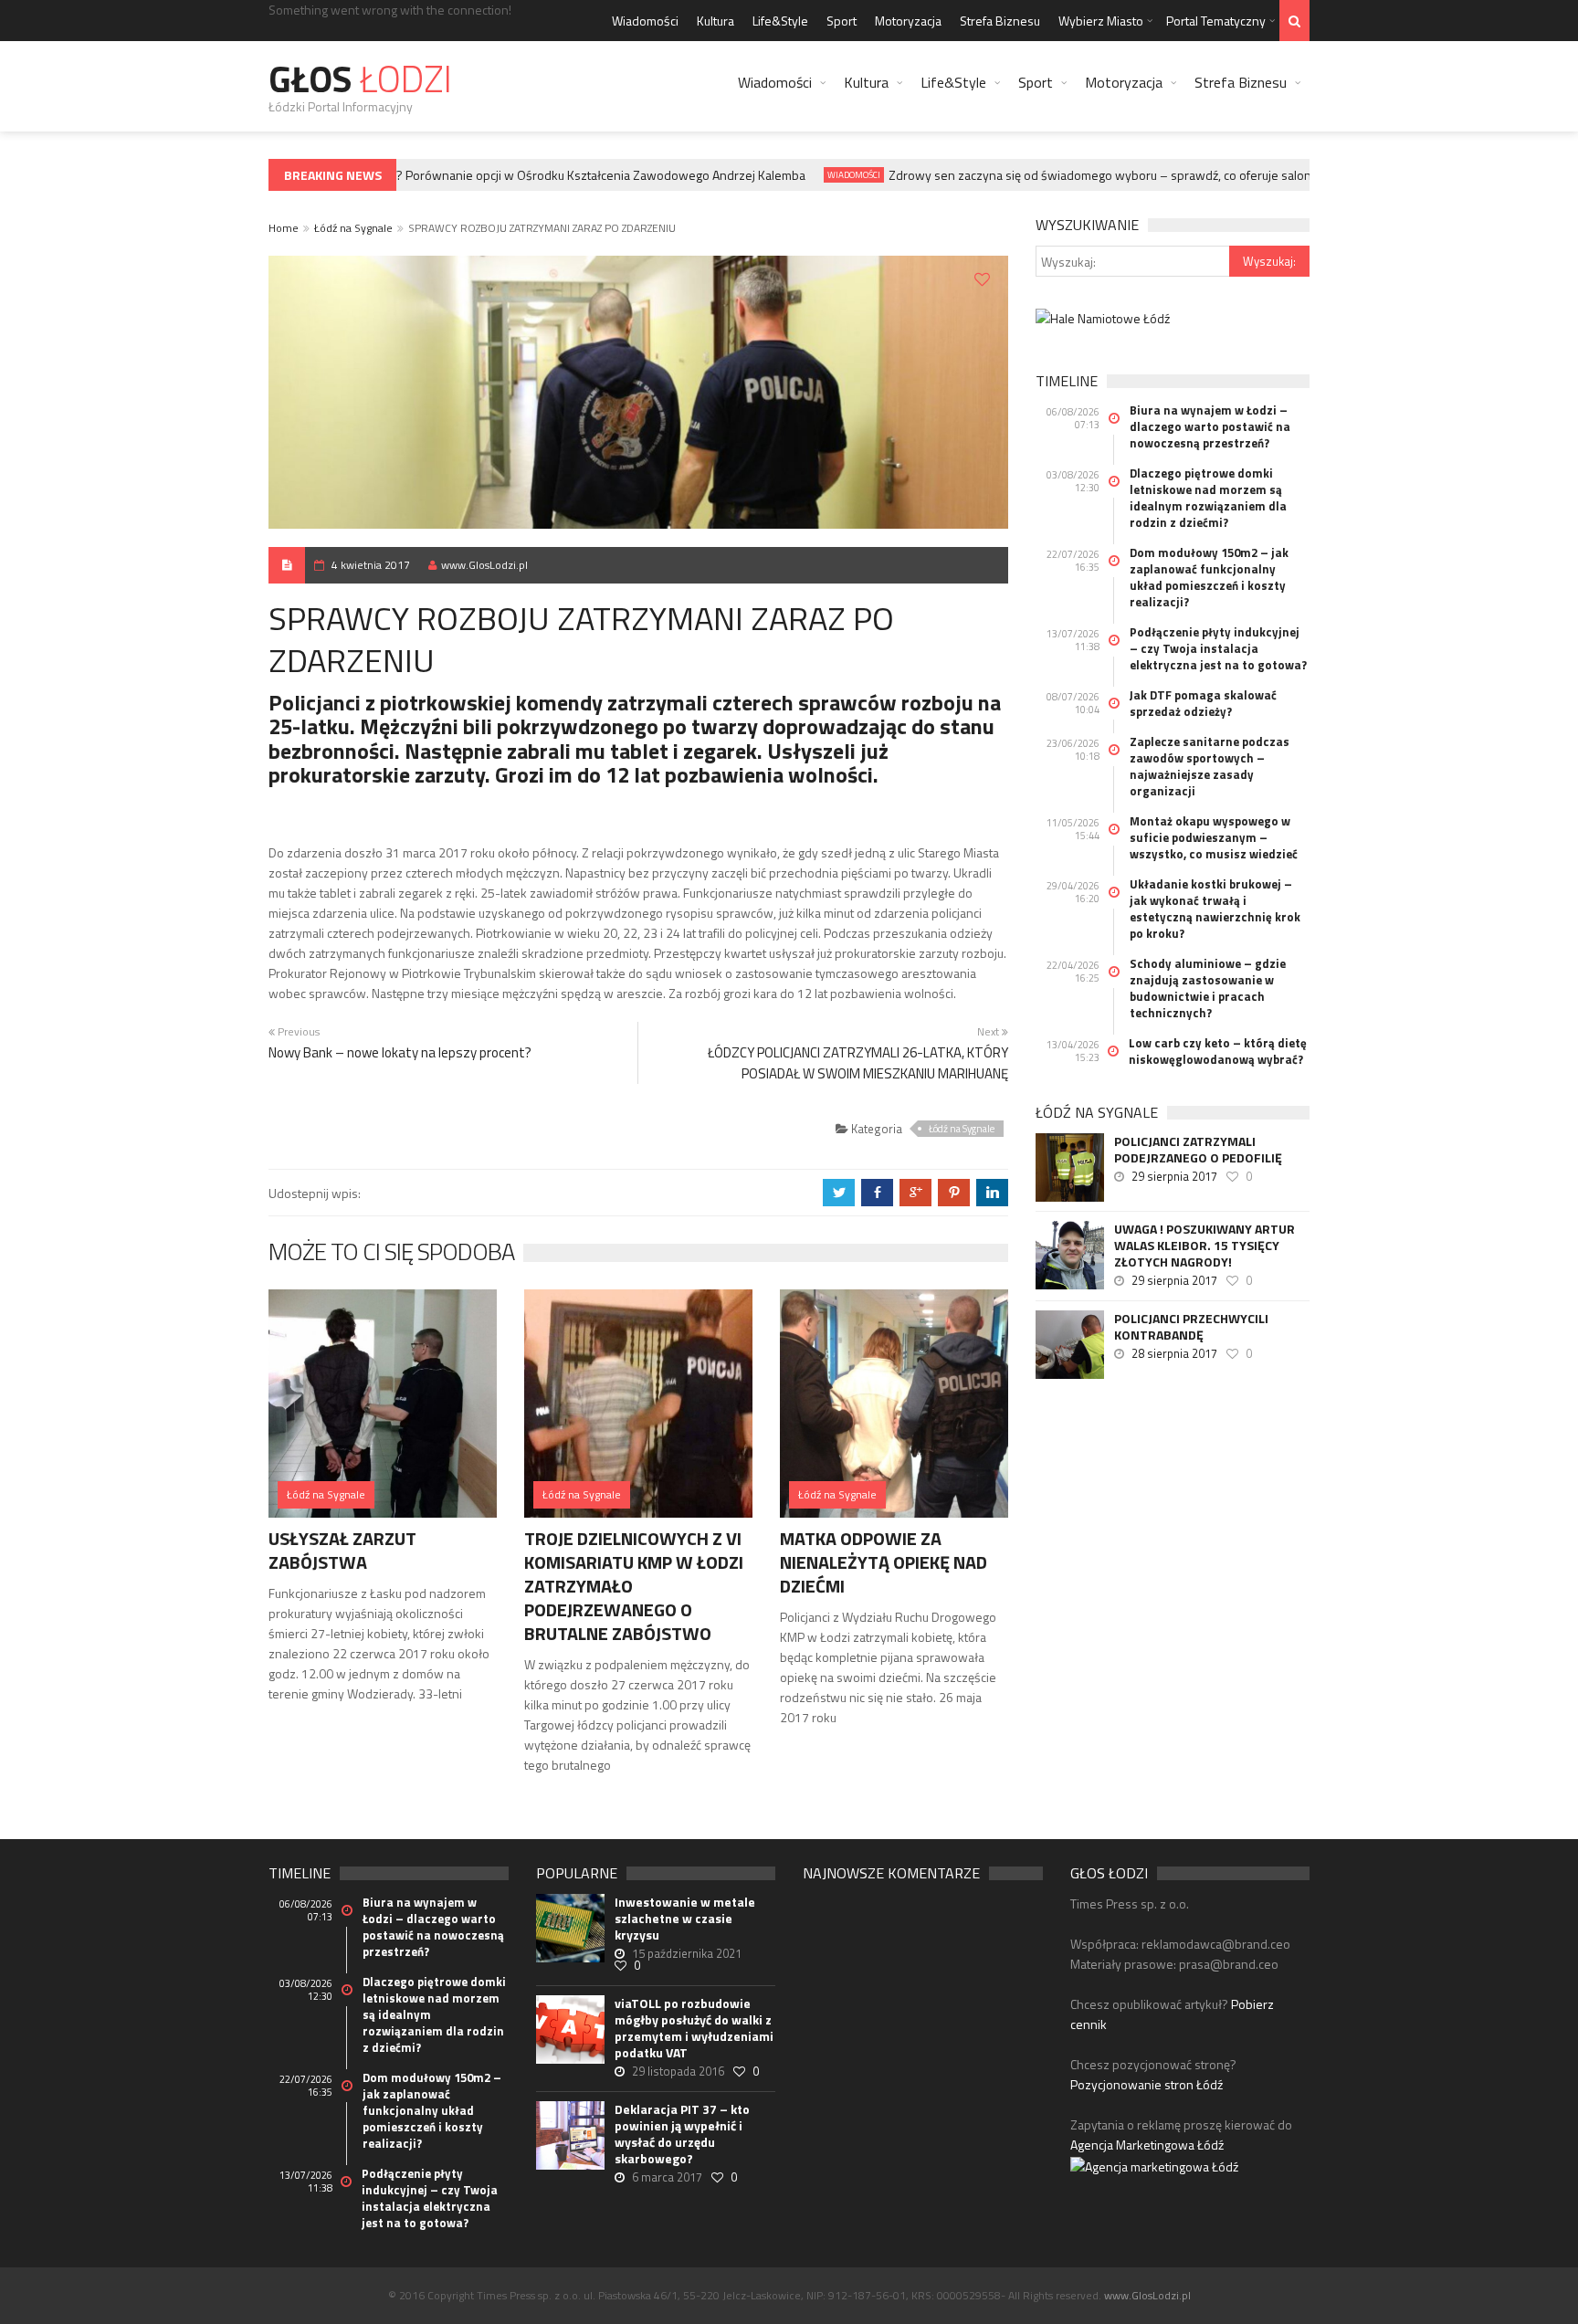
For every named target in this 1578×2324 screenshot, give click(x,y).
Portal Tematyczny (1216, 21)
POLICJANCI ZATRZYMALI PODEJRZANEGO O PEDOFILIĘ (1198, 1150)
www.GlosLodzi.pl (484, 565)
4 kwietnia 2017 (371, 565)
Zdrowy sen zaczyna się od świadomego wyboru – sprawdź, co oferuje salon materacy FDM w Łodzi (1141, 175)
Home (284, 228)
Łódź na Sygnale (353, 228)
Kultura (715, 21)
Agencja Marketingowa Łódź (1147, 2145)
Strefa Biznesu (1000, 21)
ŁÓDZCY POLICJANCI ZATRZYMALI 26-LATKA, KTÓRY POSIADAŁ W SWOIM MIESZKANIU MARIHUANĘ (858, 1063)
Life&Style (780, 21)
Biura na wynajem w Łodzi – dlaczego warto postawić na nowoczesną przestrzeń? (1210, 426)
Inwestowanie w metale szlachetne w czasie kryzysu (685, 1919)
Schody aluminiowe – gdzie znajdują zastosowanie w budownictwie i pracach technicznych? (1208, 988)
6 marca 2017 (667, 2177)
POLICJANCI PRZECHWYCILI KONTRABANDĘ (1191, 1327)
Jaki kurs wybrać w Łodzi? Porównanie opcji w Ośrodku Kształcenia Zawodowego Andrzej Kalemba (512, 175)
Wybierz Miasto (1101, 21)
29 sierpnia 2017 (1174, 1176)
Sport (842, 21)
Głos (360, 79)
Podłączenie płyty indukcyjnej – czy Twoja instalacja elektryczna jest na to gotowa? (1218, 648)
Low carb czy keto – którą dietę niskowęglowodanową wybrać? (1218, 1051)
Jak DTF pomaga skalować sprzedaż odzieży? (1203, 703)
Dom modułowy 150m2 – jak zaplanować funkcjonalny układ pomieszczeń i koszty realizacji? (1209, 577)
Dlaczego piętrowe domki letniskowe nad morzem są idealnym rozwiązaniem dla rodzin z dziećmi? (1208, 498)
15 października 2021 (687, 1953)
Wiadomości (645, 21)
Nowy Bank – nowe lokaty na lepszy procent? (400, 1052)
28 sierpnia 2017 (1174, 1353)
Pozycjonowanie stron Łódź (1147, 2084)
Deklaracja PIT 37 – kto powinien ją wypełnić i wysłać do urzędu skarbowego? (682, 2134)
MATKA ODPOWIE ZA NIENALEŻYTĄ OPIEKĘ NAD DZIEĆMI (884, 1562)
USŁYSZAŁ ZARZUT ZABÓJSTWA (342, 1550)
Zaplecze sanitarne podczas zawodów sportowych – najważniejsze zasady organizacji (1210, 766)
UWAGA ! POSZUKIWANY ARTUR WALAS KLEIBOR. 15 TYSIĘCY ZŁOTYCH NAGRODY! (1205, 1246)
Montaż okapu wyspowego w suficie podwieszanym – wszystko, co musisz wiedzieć (1214, 837)
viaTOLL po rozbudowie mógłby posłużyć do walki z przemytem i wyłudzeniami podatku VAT (694, 2028)
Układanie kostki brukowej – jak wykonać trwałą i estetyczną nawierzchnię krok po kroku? (1215, 909)
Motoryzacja (908, 21)
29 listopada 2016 (678, 2071)
